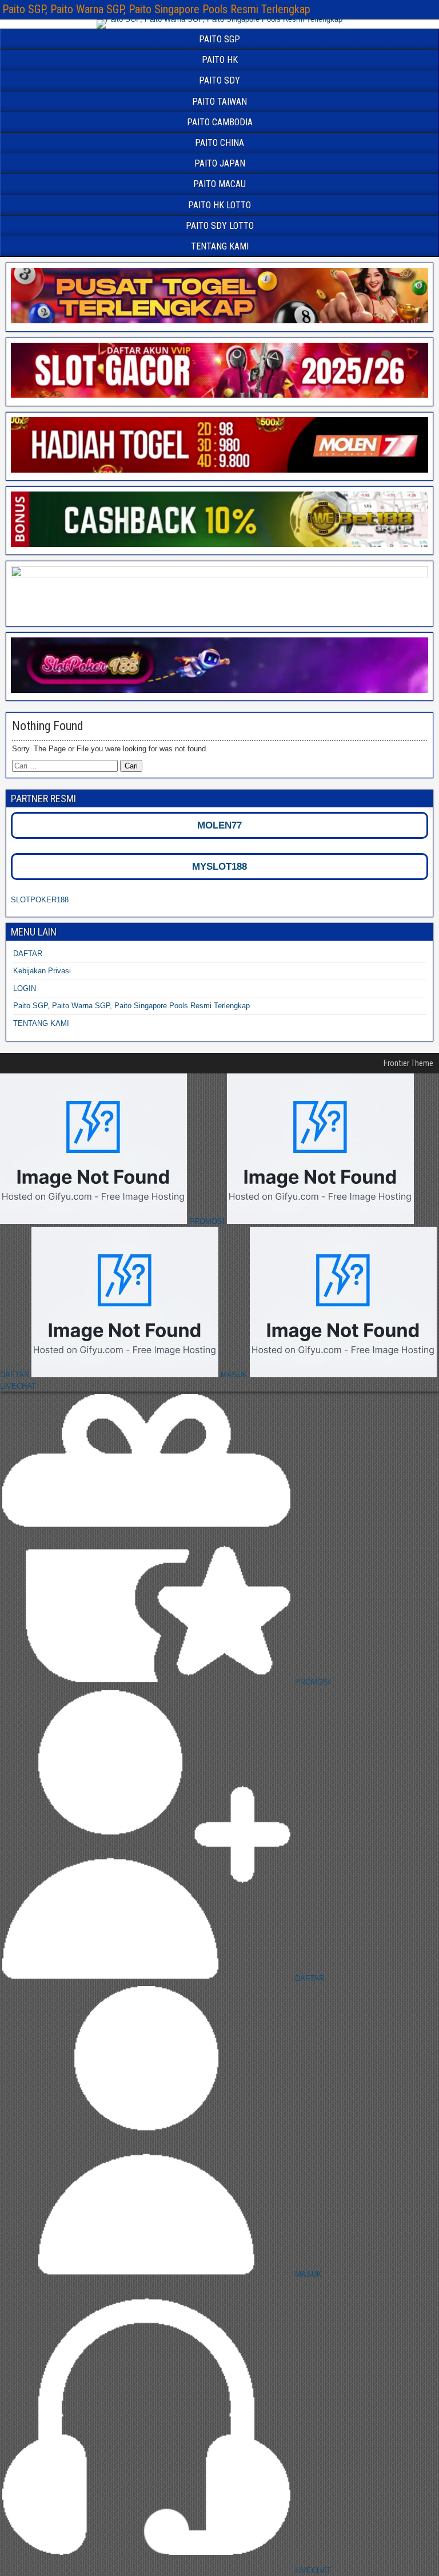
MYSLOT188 (219, 867)
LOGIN (25, 988)
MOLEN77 (219, 825)
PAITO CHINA (219, 143)
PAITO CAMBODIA (220, 122)
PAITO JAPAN (220, 163)
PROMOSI (207, 1221)
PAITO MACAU (219, 184)
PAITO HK (220, 60)
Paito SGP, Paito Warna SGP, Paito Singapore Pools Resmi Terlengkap (156, 9)
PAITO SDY (219, 80)
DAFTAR (28, 954)
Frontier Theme (408, 1063)
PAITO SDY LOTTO (220, 226)
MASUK (234, 1375)
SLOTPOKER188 (40, 900)
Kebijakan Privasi (42, 971)
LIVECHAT (312, 2571)
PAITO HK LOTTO (219, 205)
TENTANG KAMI (220, 246)
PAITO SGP (219, 39)
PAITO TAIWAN (219, 102)
